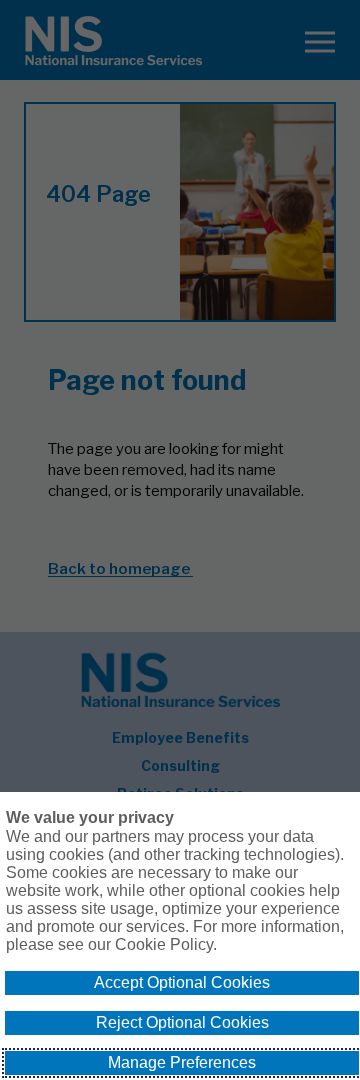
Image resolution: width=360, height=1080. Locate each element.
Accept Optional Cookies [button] (182, 982)
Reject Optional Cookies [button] (182, 1022)
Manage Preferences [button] (182, 1062)
